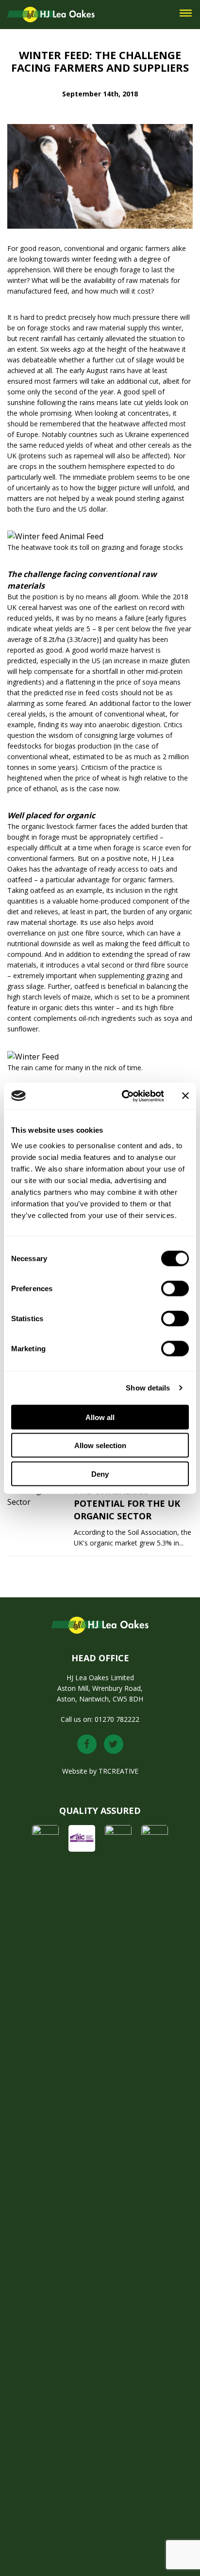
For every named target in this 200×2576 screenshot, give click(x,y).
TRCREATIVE (118, 1771)
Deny (100, 1474)
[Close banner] (185, 1096)
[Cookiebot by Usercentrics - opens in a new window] (124, 1096)
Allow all (100, 1417)
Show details (148, 1388)
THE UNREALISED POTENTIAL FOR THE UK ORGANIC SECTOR (127, 1503)
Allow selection (100, 1445)
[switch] (175, 1288)
